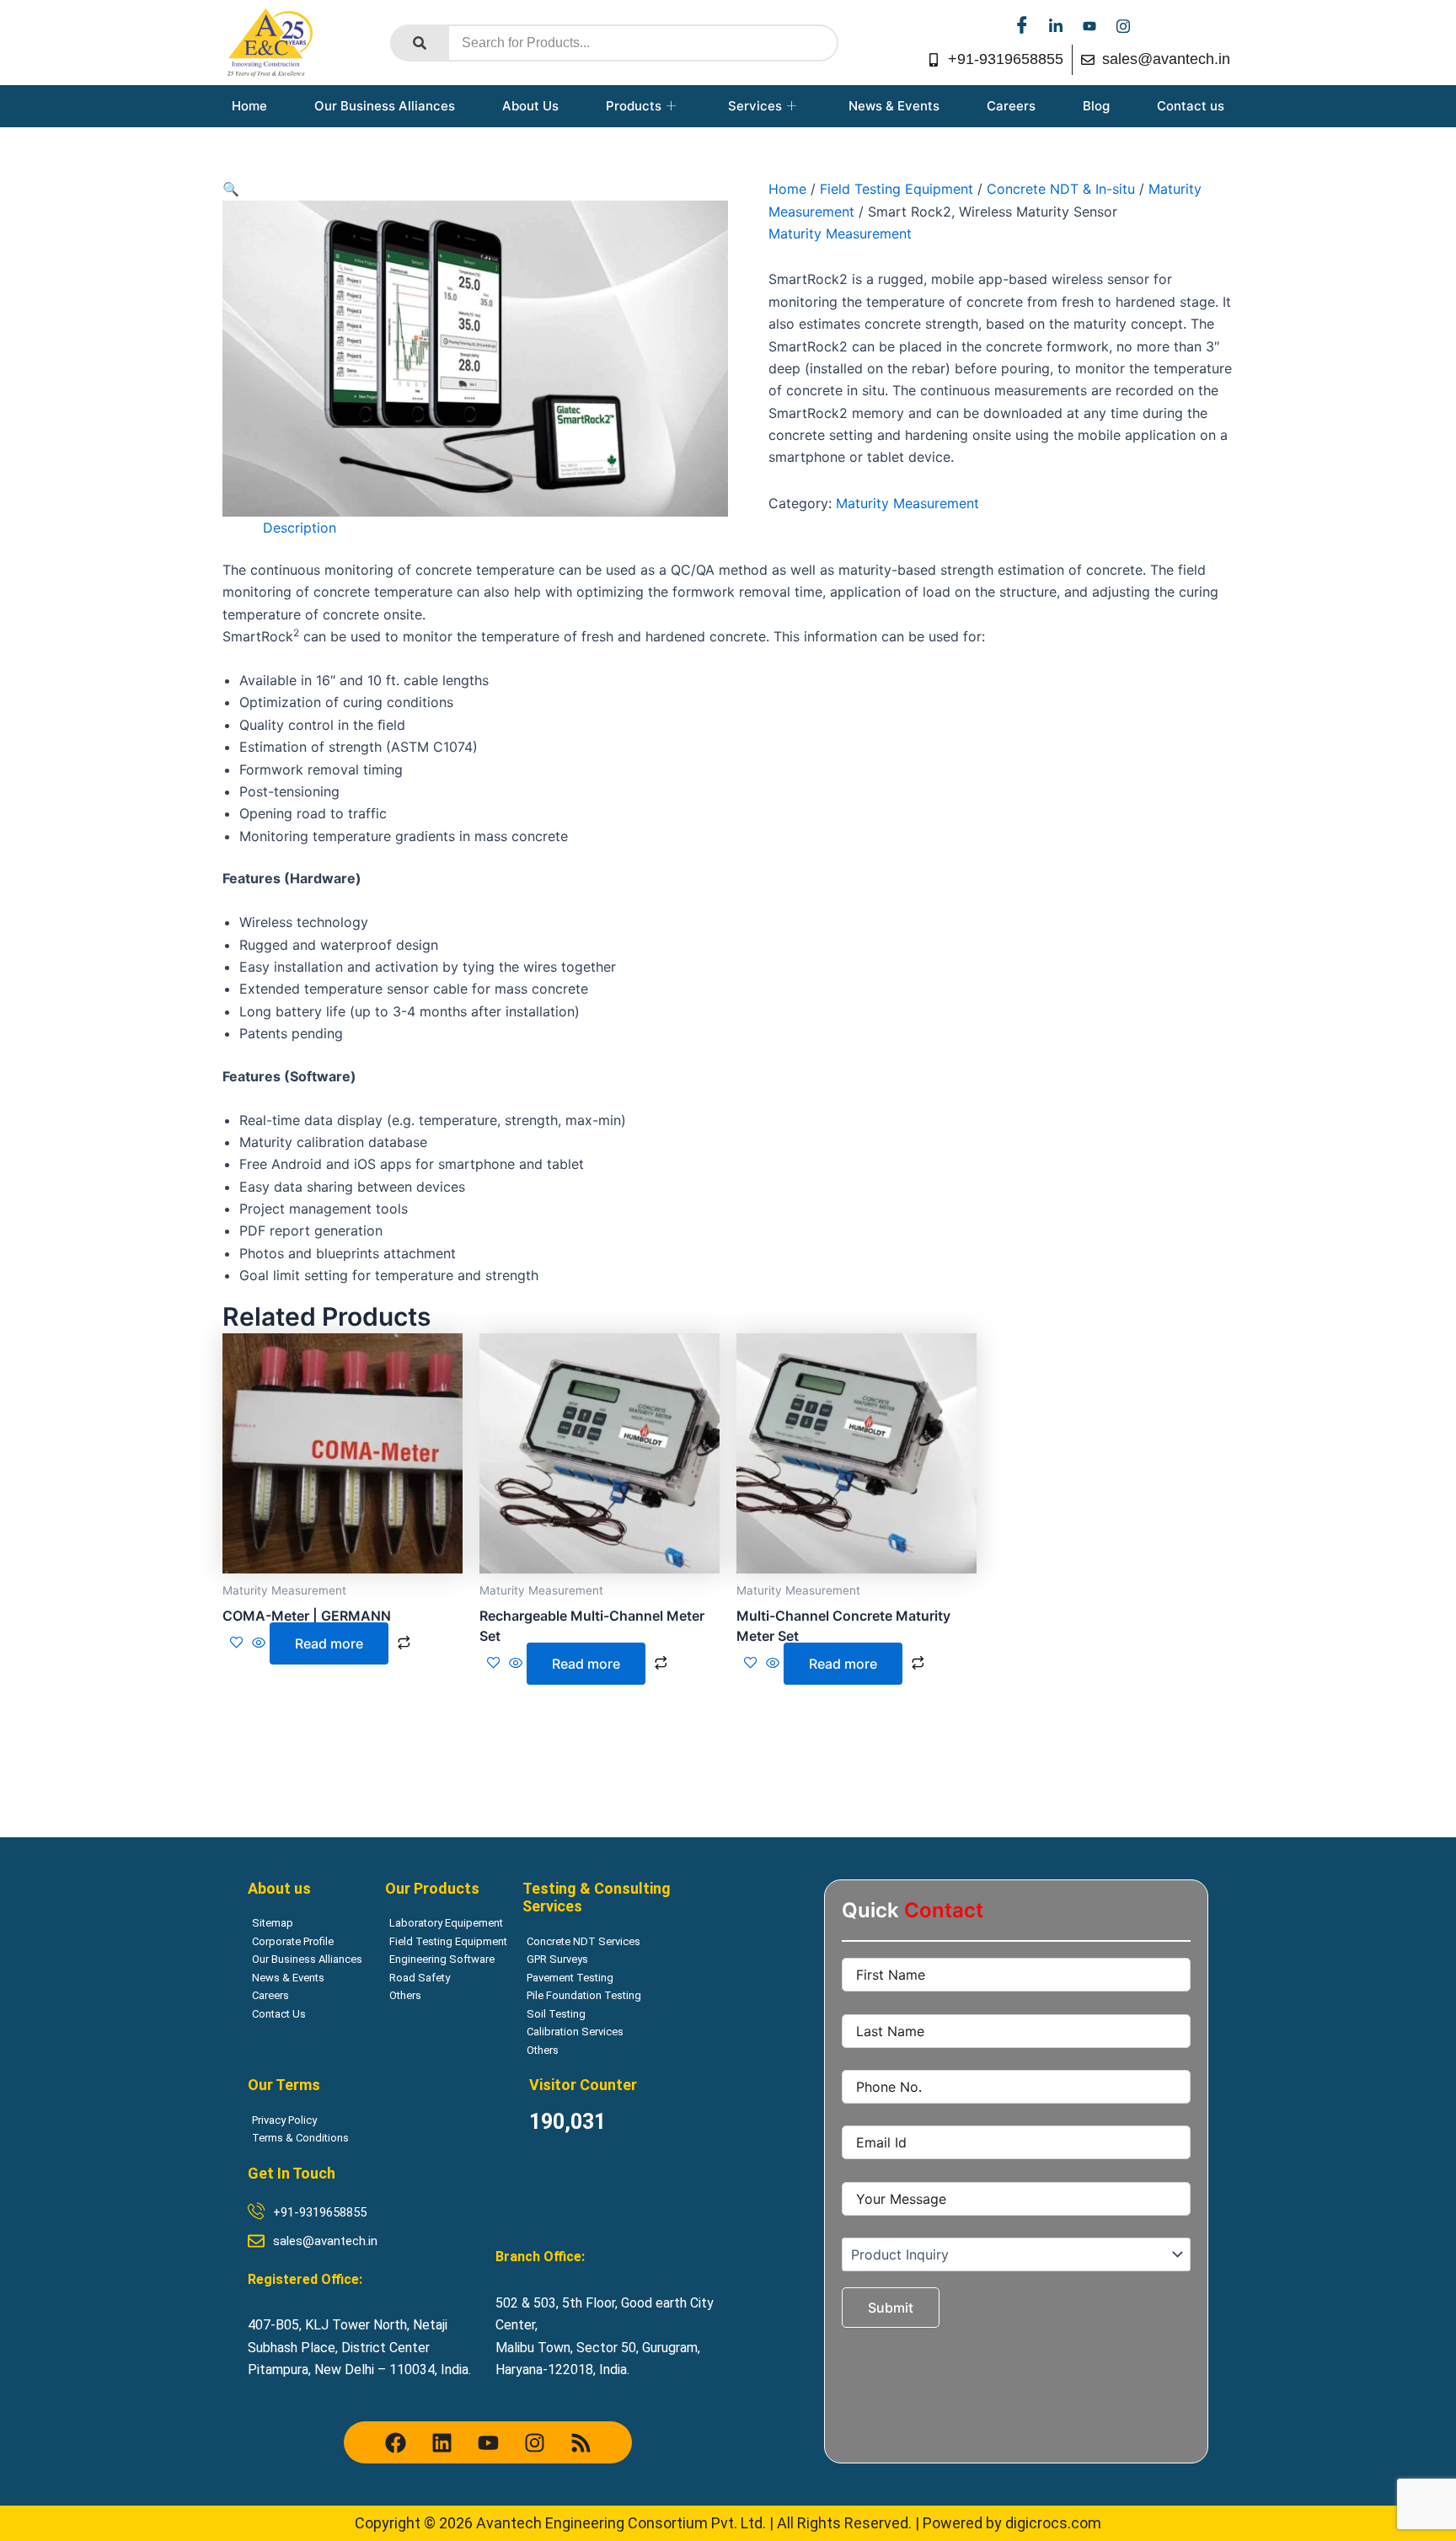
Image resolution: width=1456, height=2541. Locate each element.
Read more (329, 1643)
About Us (530, 106)
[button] (231, 189)
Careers (1011, 106)
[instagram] (1123, 25)
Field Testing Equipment (897, 189)
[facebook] (1022, 25)
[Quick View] (259, 1643)
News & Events (894, 106)
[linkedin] (1056, 25)
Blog (1096, 106)
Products (634, 106)
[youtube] (1089, 25)
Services (755, 106)
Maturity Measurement (840, 233)
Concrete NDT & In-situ (1061, 189)
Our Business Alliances (385, 106)
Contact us (1191, 106)
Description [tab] (300, 528)
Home (249, 106)
